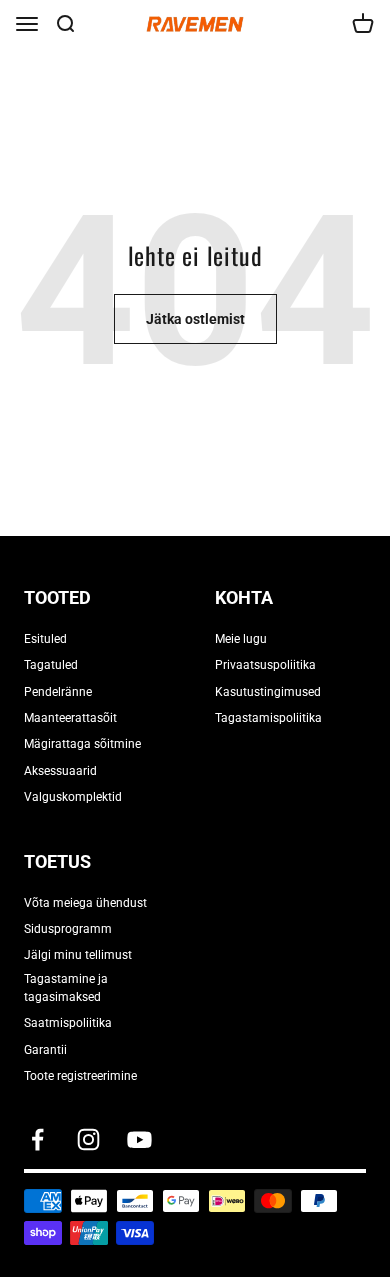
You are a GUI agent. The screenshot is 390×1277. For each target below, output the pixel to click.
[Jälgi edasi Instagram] (88, 1139)
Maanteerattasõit (70, 718)
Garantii (45, 1050)
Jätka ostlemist (195, 319)
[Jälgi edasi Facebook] (37, 1139)
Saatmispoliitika (68, 1023)
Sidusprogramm (68, 929)
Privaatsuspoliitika (265, 665)
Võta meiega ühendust (85, 903)
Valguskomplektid (73, 797)
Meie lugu (241, 639)
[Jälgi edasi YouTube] (139, 1139)
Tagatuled (51, 665)
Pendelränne (58, 692)
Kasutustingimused (268, 692)
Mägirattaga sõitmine (82, 744)
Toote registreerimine (80, 1076)
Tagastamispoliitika (268, 718)
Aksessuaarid (60, 771)
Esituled (45, 639)
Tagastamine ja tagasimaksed (66, 988)
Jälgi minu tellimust (78, 955)
